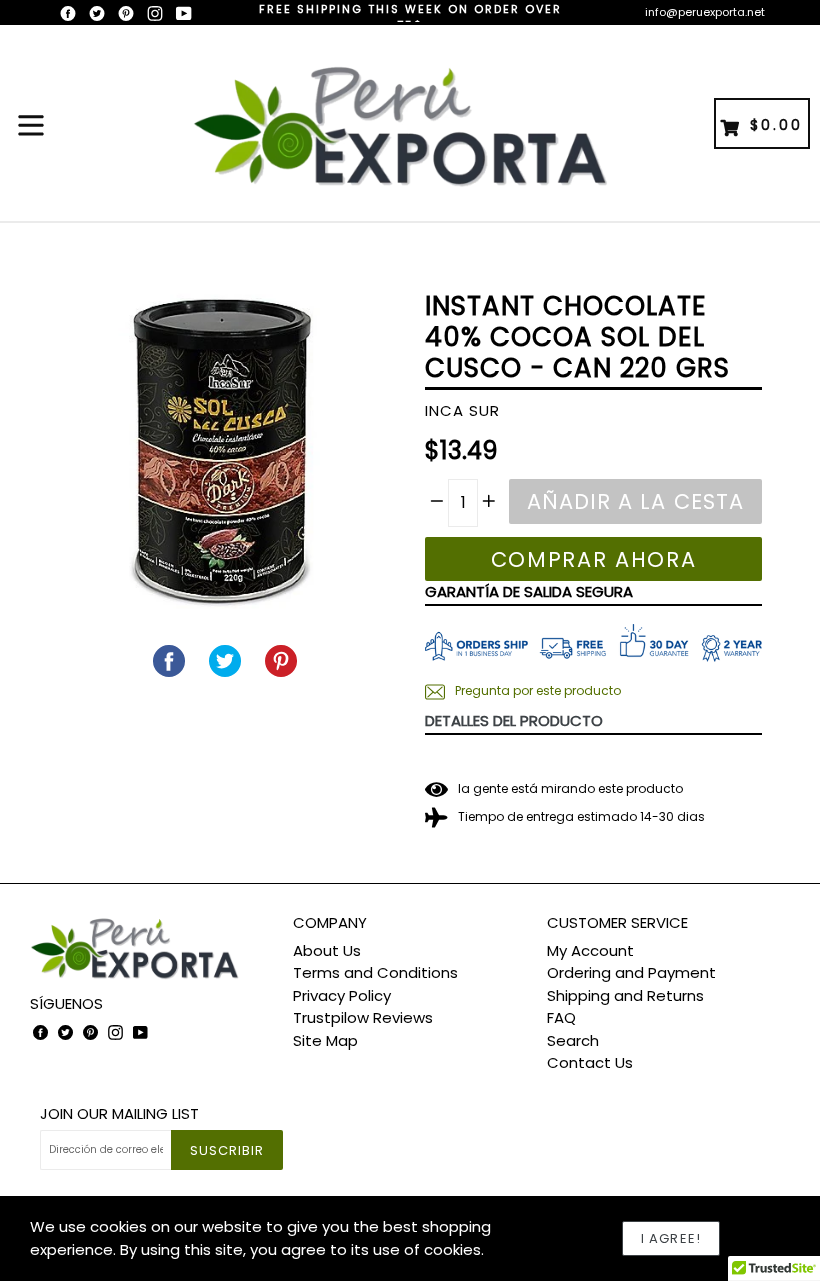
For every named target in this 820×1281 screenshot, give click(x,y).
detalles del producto (514, 720)
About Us (327, 950)
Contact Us (590, 1062)
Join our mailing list (119, 1114)
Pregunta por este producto (536, 690)
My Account (590, 950)
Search (573, 1040)
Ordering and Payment (631, 972)
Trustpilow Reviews (363, 1017)
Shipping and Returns (625, 995)
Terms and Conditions (375, 972)
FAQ (561, 1017)
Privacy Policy (342, 995)
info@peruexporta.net (705, 12)
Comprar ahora (594, 559)
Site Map (325, 1040)
